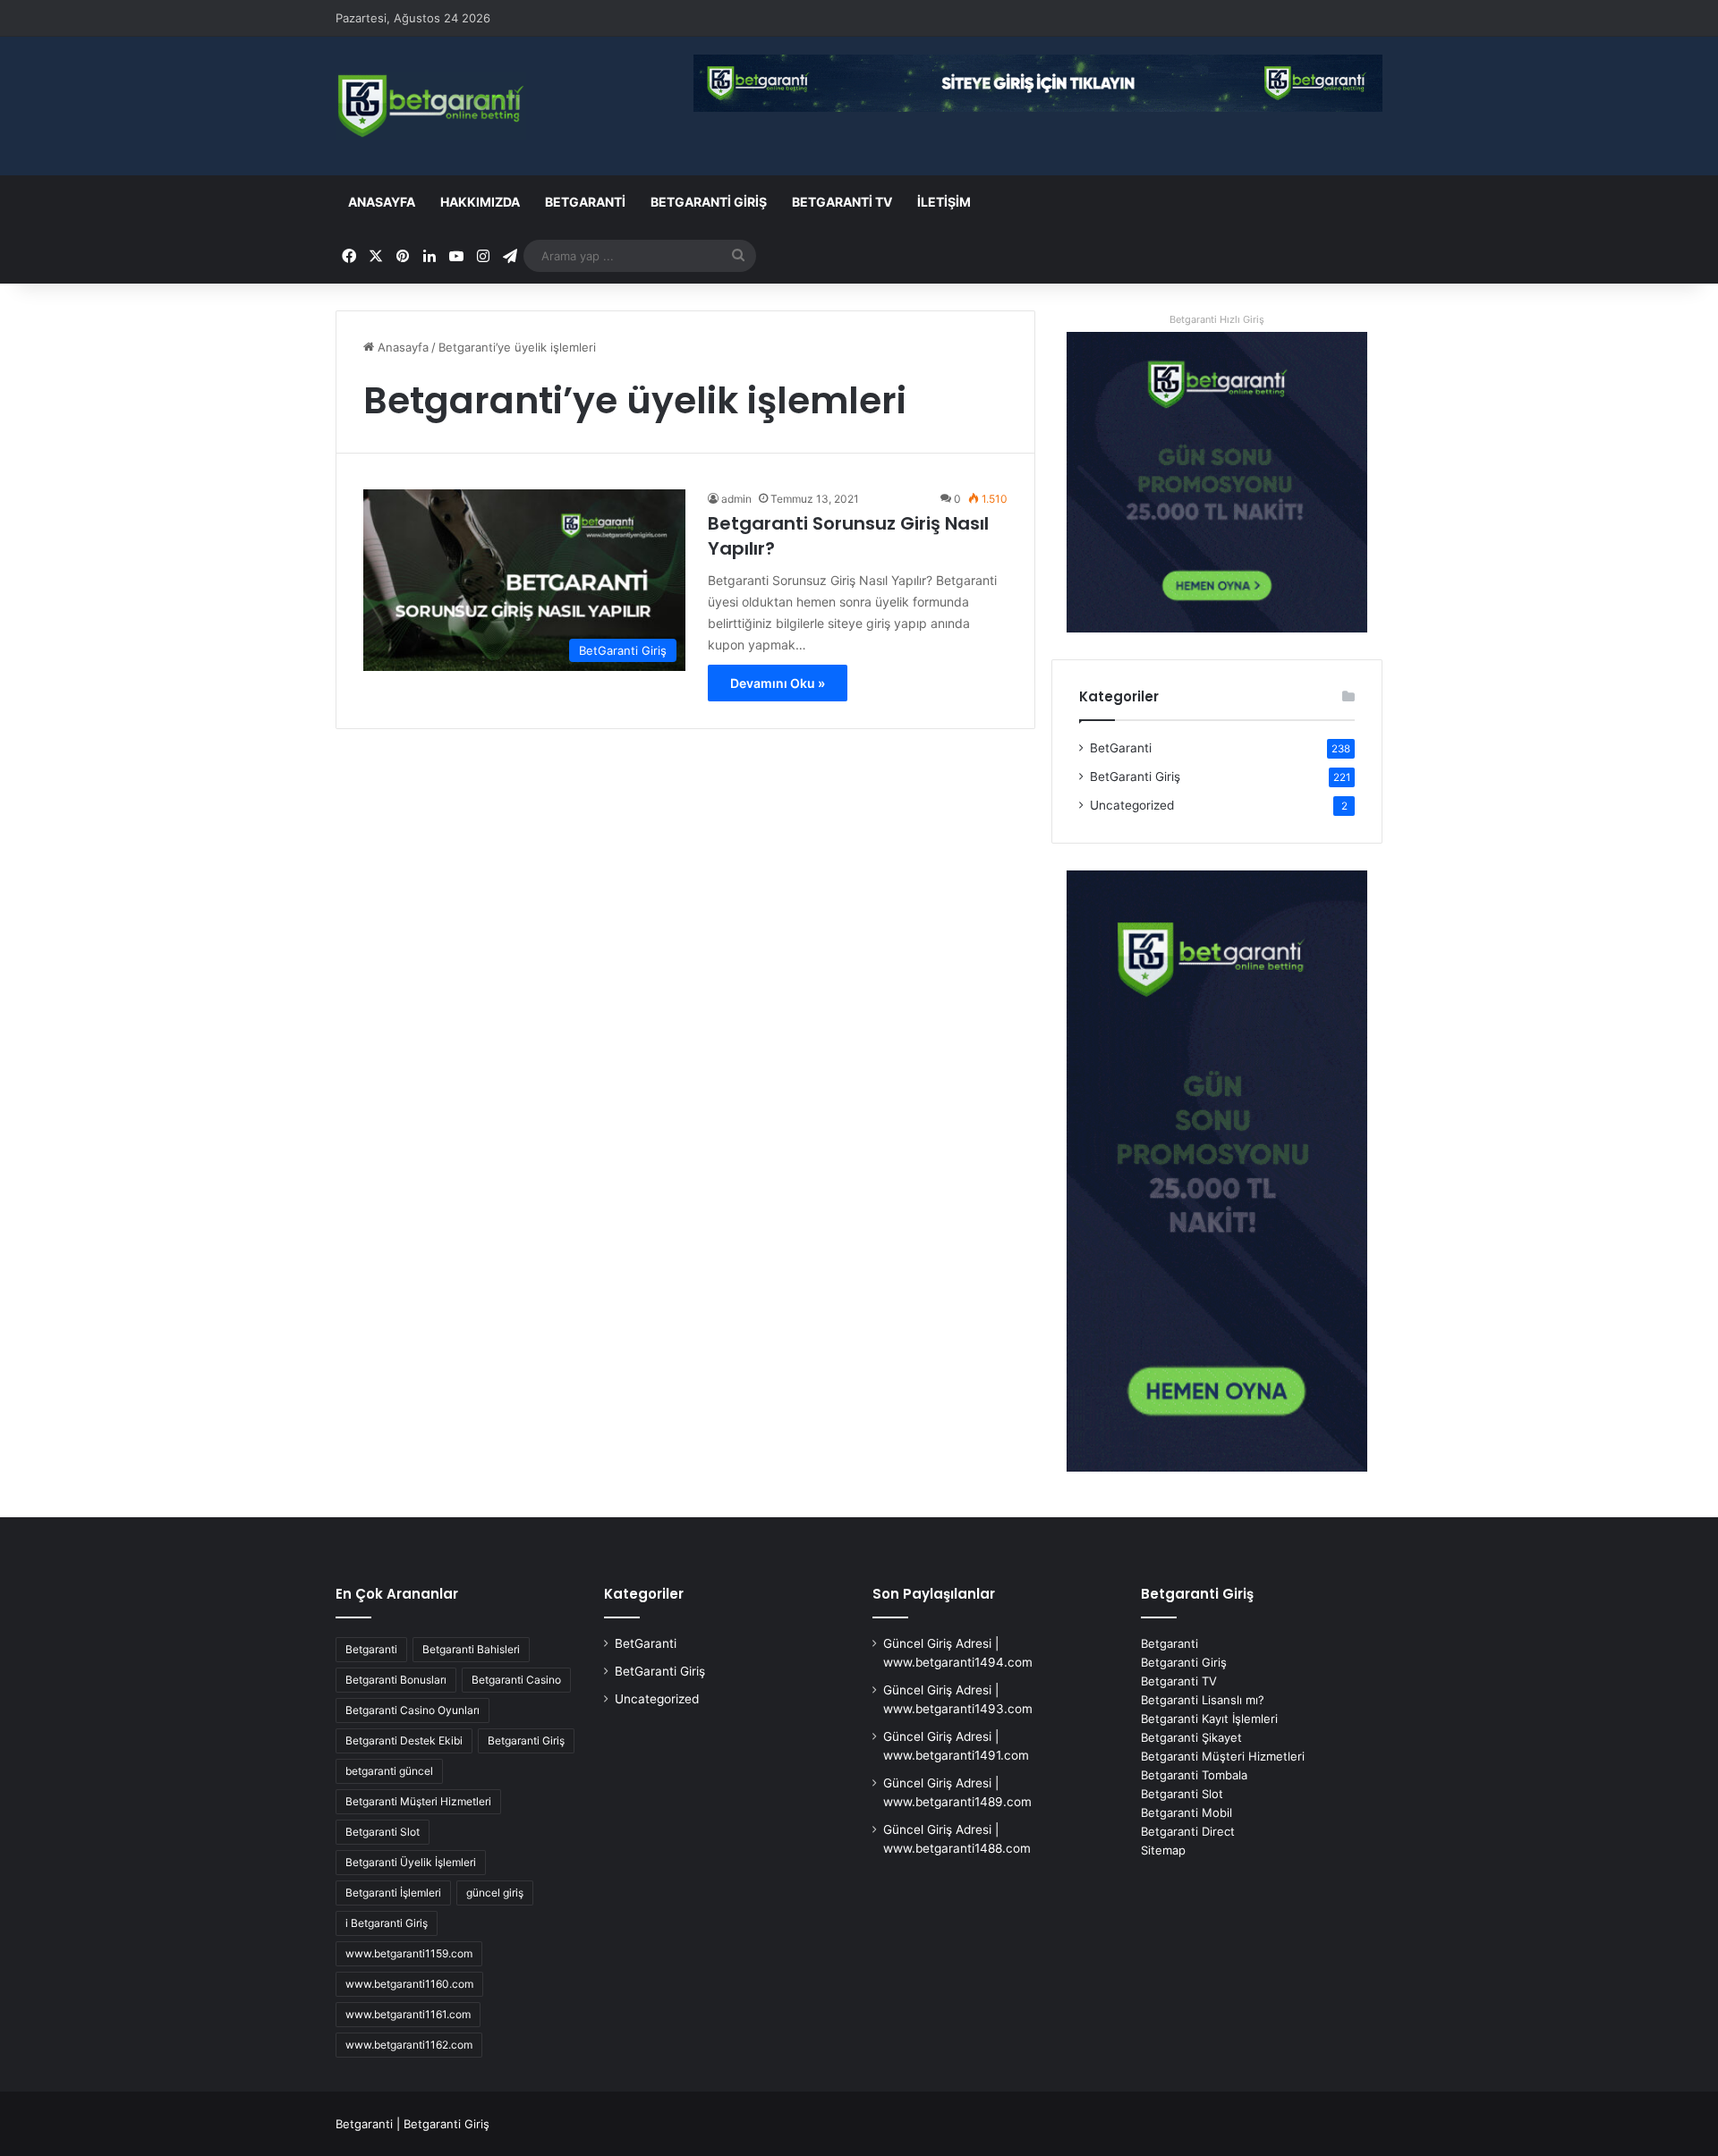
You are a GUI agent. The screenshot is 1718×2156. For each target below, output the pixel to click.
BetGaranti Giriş (709, 202)
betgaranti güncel (389, 1771)
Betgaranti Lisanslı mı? (1203, 1700)
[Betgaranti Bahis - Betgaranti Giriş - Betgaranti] (431, 106)
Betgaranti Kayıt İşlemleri (1209, 1719)
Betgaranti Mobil (1186, 1812)
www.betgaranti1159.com (409, 1953)
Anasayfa (382, 202)
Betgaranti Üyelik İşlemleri (411, 1862)
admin (736, 499)
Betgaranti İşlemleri (393, 1893)
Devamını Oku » (778, 683)
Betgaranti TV (842, 202)
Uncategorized (1132, 805)
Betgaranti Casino (516, 1680)
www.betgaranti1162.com (409, 2045)
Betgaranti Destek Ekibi (404, 1740)
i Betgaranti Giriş (387, 1923)
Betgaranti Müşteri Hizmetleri (418, 1801)
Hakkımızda (480, 202)
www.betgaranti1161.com (408, 2014)
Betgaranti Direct (1188, 1831)
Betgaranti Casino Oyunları (412, 1710)
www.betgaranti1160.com (409, 1984)
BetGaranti (585, 202)
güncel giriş (495, 1893)
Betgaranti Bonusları (396, 1680)
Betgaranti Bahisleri (471, 1649)
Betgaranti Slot (383, 1832)
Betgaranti (371, 1649)
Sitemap (1163, 1850)
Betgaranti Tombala (1194, 1775)
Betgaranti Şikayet (1191, 1737)
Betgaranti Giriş (526, 1740)
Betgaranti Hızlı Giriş (1217, 319)
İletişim (944, 202)
